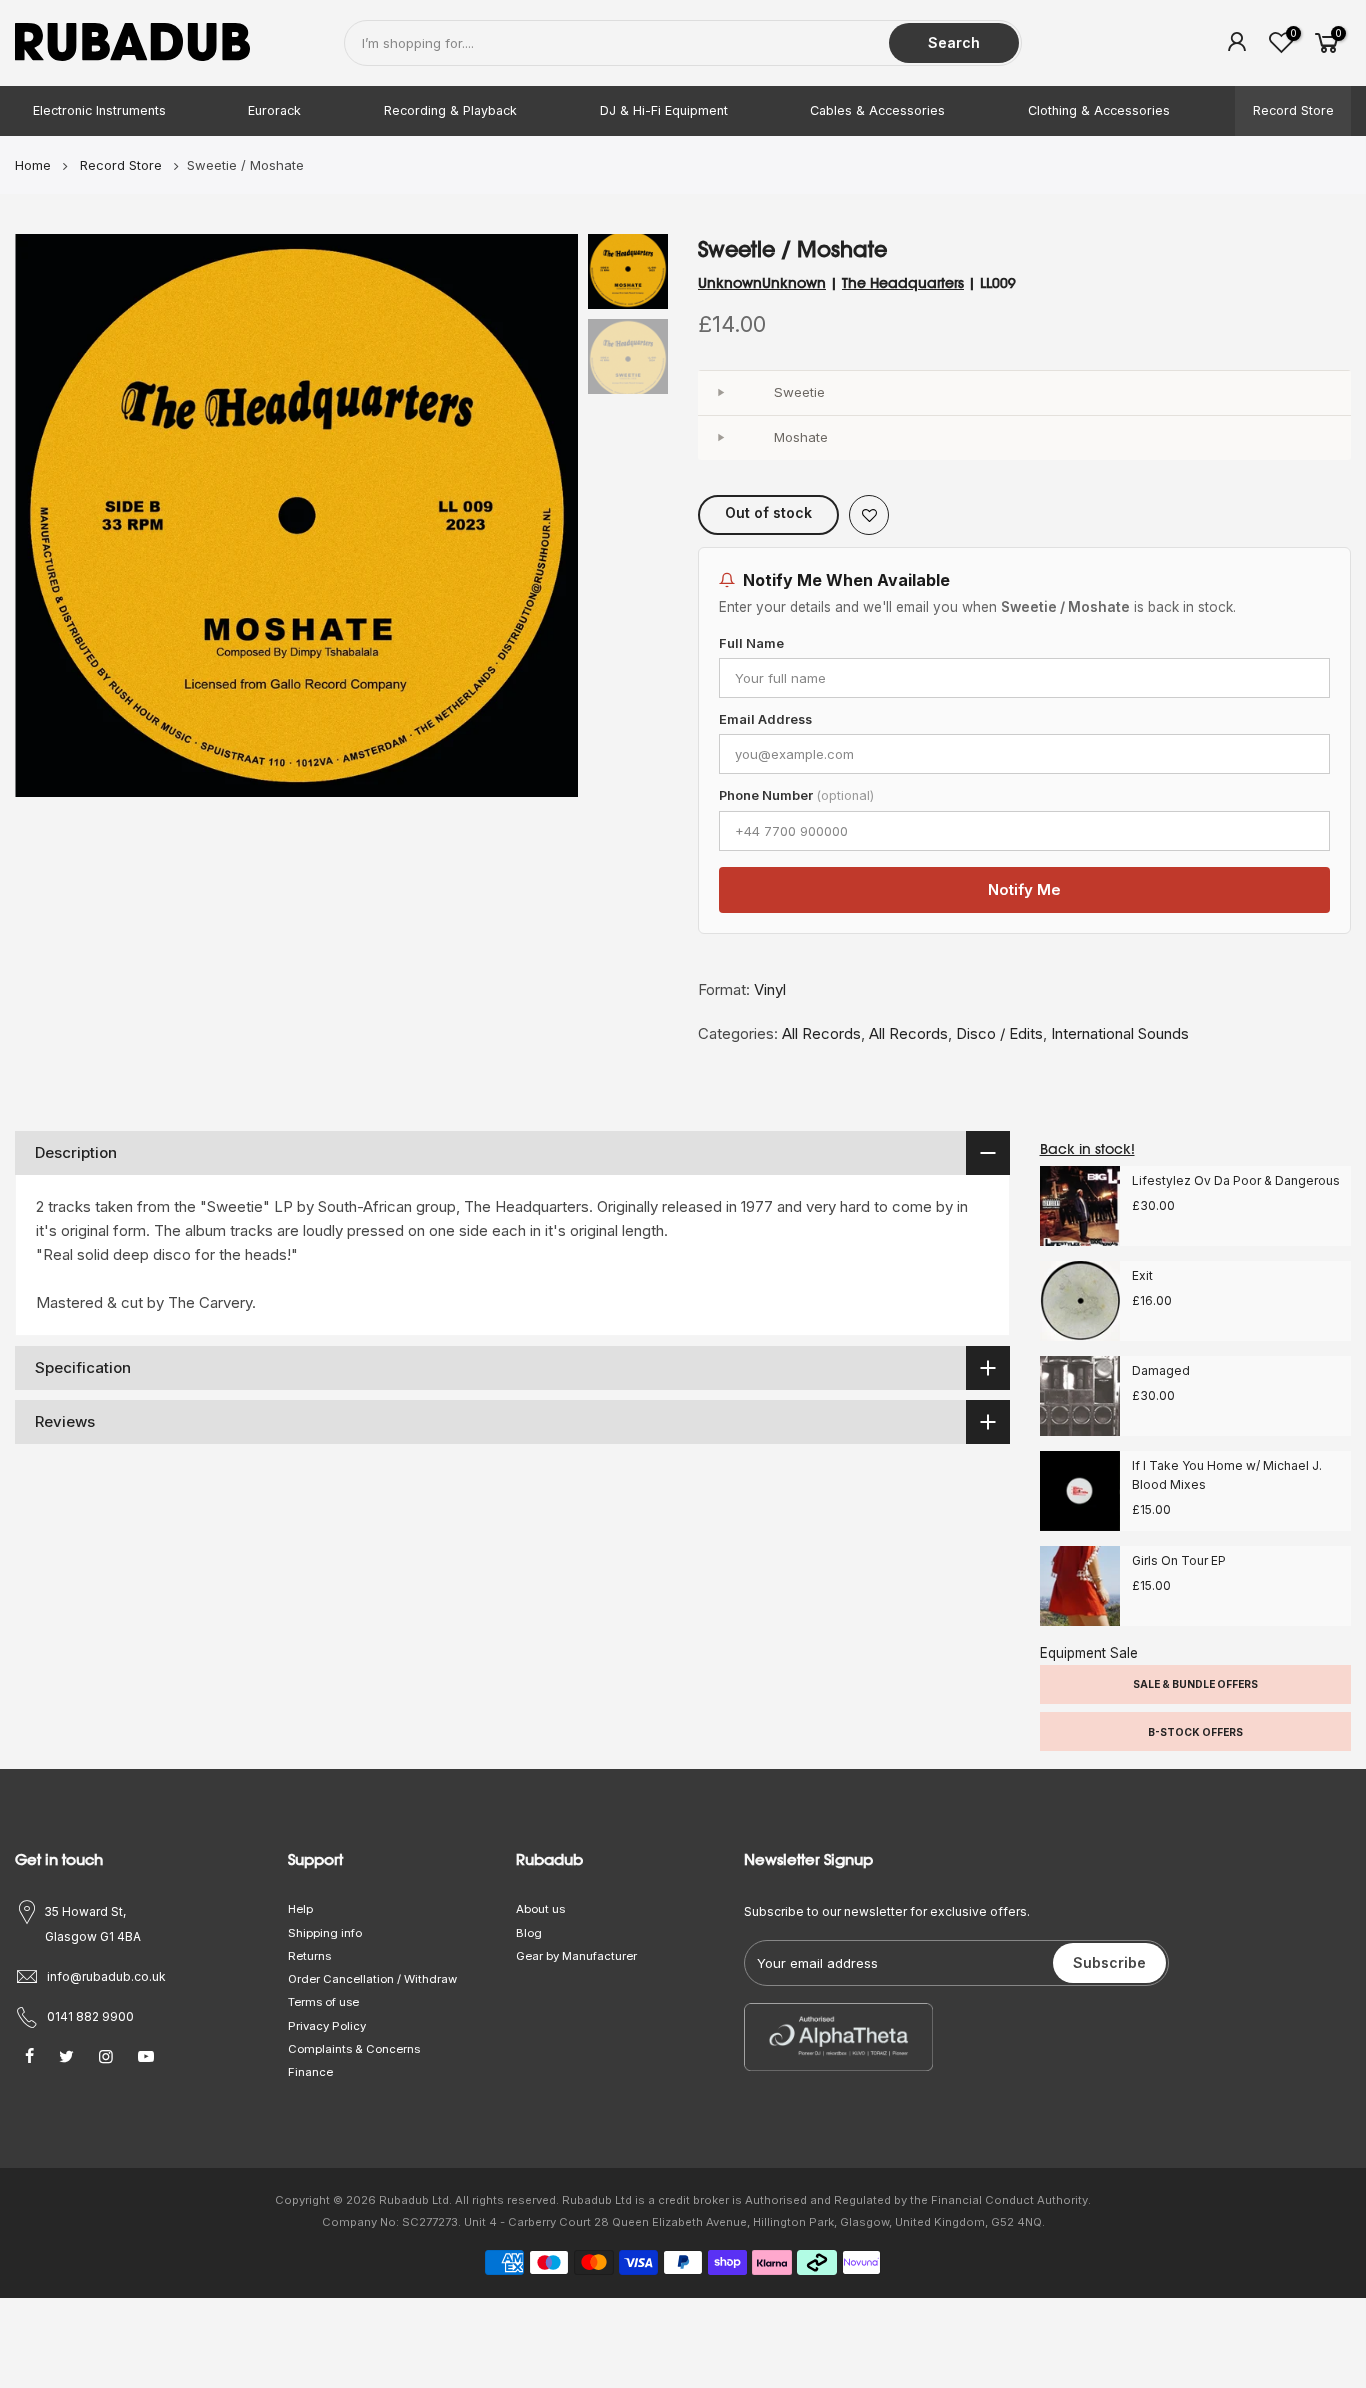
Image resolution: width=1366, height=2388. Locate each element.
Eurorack (274, 110)
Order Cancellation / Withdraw (372, 1979)
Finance (310, 2072)
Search (954, 42)
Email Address (765, 719)
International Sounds (1120, 1033)
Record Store (1293, 110)
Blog (529, 1933)
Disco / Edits (999, 1033)
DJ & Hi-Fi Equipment (664, 110)
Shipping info (325, 1933)
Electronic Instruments (99, 110)
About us (540, 1909)
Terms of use (323, 2002)
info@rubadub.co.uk (106, 1976)
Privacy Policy (327, 2026)
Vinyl (770, 989)
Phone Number (796, 795)
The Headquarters (903, 283)
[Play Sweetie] (720, 393)
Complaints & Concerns (354, 2049)
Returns (309, 1956)
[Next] (543, 516)
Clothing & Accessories (1099, 110)
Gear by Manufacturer (576, 1956)
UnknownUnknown (762, 283)
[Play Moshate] (720, 438)
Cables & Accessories (877, 110)
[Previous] (50, 516)
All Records (821, 1033)
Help (300, 1909)
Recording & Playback (450, 110)
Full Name (751, 643)
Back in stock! (1087, 1149)
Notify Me (1024, 889)
